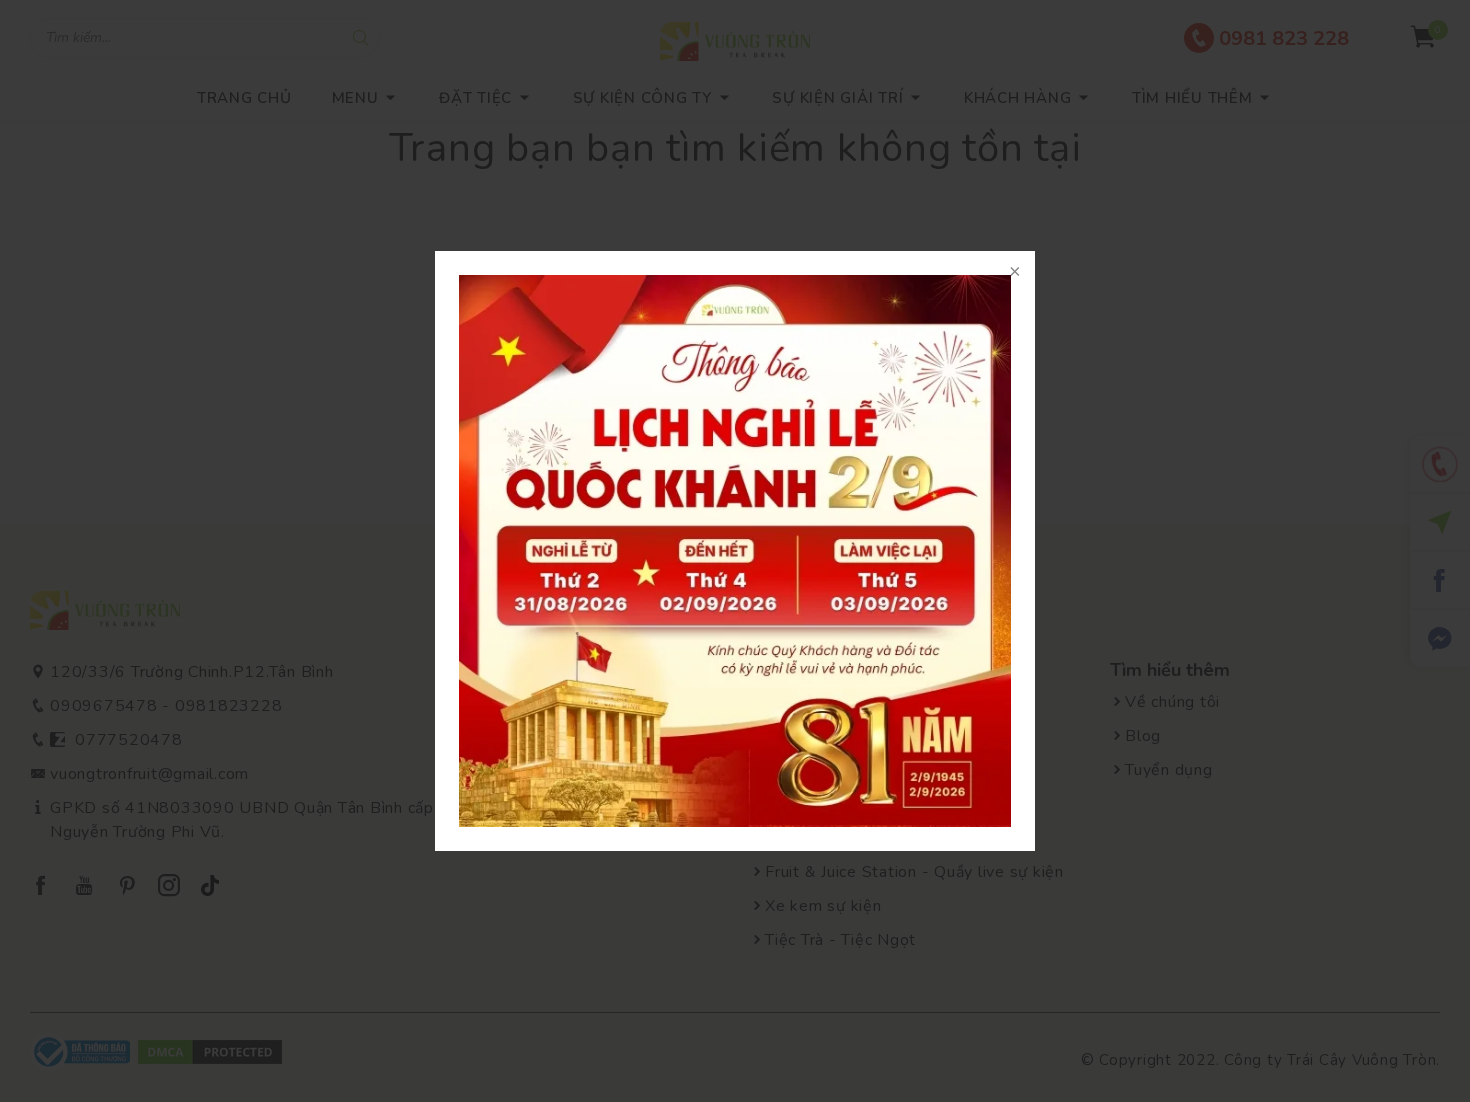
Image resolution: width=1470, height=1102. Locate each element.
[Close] (1015, 271)
